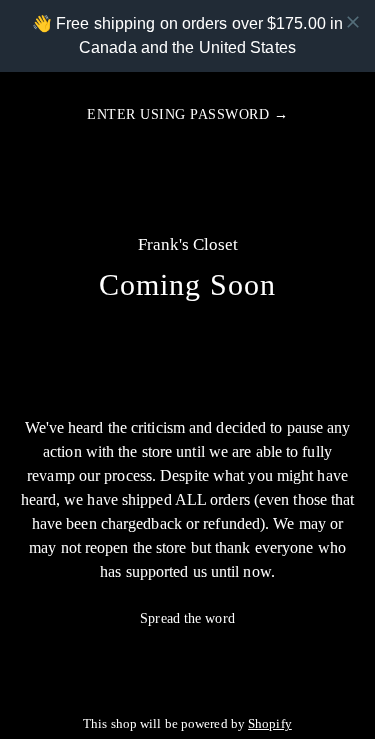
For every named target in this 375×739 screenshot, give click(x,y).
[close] (353, 22)
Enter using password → (187, 114)
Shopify (270, 724)
